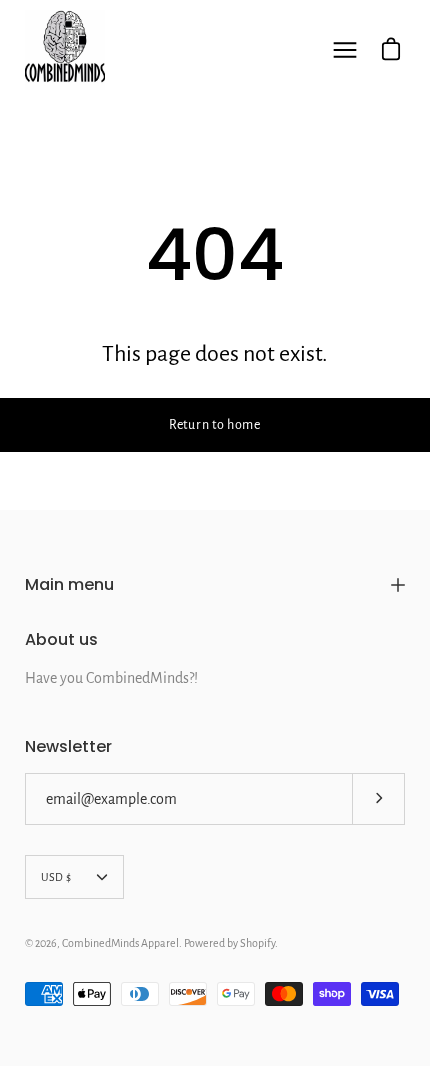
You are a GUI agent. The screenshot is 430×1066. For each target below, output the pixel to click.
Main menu (69, 584)
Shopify (257, 943)
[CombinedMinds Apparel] (65, 50)
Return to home (215, 425)
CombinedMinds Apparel (120, 943)
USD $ (56, 877)
